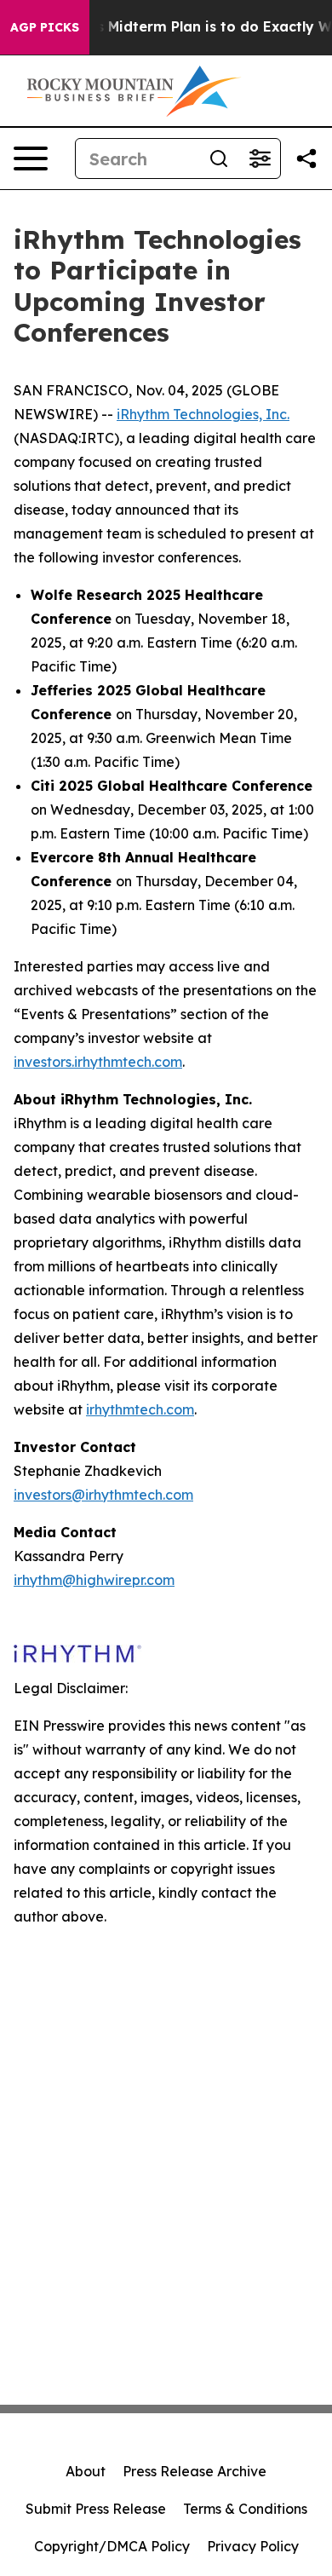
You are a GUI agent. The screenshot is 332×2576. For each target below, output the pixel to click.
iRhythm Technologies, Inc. (203, 414)
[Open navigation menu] (31, 158)
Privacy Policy (253, 2546)
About (86, 2471)
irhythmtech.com (140, 1409)
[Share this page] (306, 158)
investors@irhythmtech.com (103, 1495)
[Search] (219, 158)
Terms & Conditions (245, 2509)
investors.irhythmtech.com (98, 1062)
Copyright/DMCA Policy (112, 2546)
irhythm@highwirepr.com (94, 1580)
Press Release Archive (195, 2471)
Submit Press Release (96, 2509)
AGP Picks (45, 27)
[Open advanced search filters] (260, 158)
